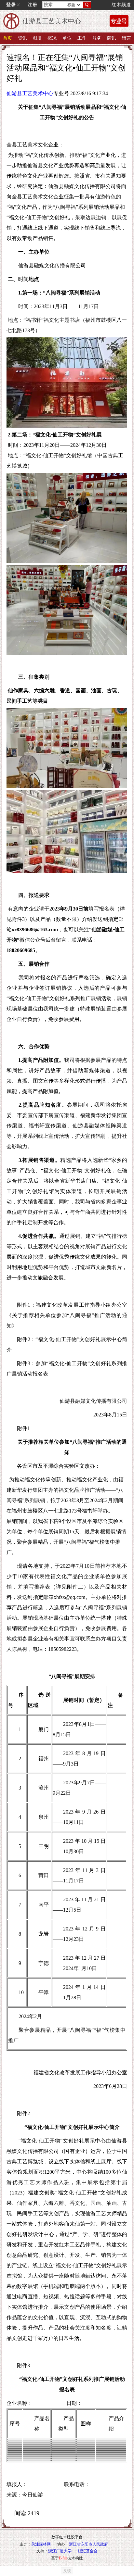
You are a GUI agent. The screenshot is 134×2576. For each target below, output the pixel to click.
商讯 (112, 38)
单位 (67, 38)
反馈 (67, 2571)
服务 (97, 38)
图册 (37, 38)
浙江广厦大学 (60, 2551)
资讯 (22, 38)
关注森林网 (41, 2544)
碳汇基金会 (88, 2551)
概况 (52, 38)
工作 (82, 38)
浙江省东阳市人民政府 (88, 2544)
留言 (127, 38)
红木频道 (121, 5)
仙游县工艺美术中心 (30, 93)
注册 (33, 5)
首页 (7, 38)
